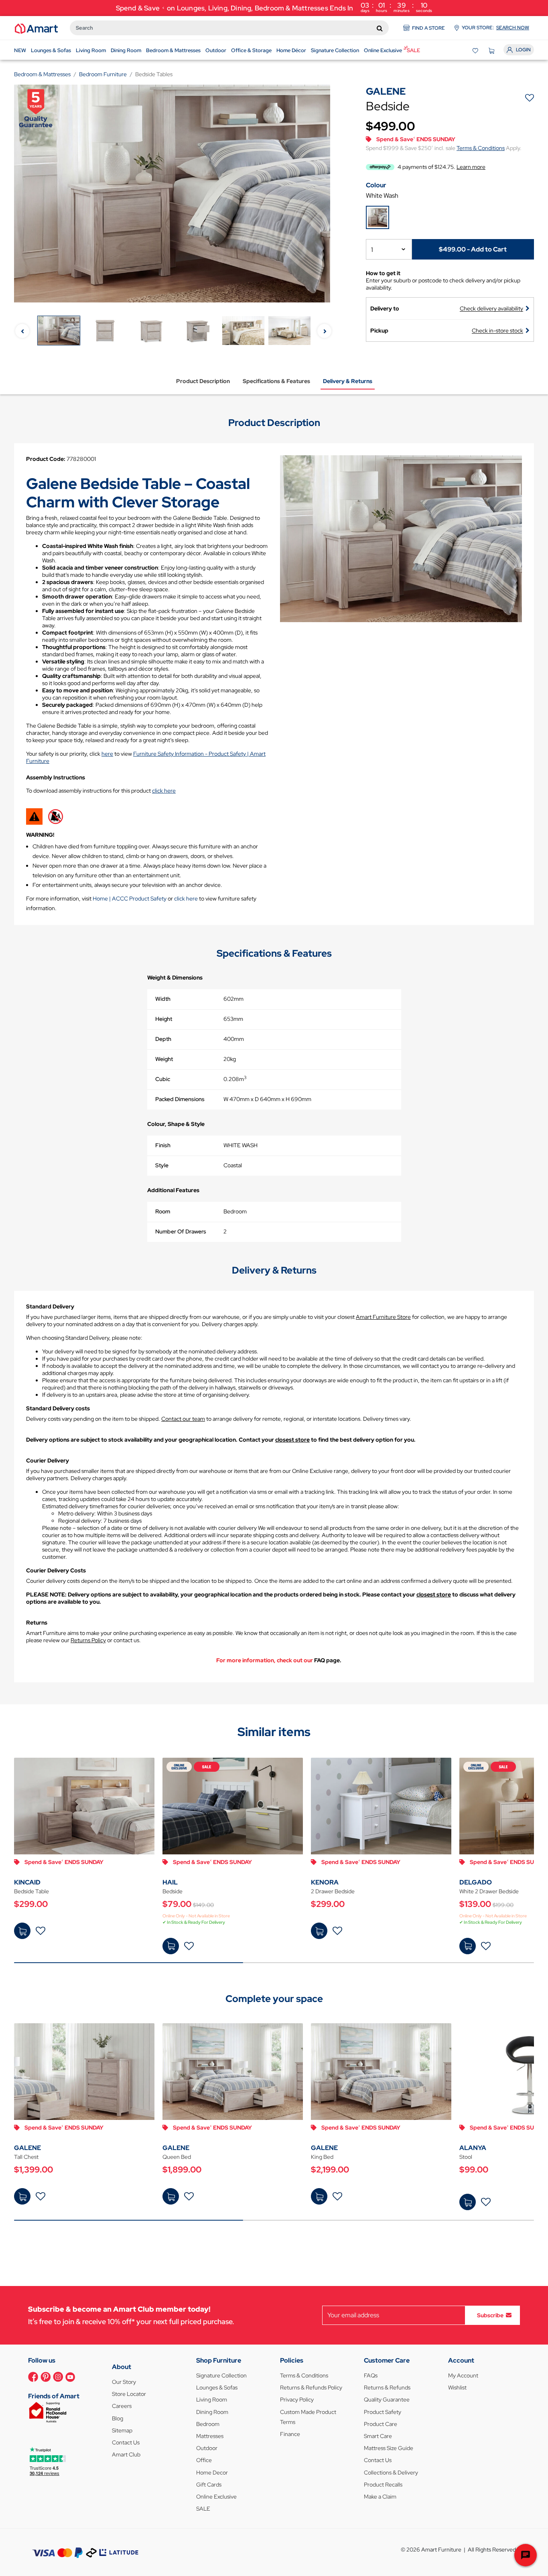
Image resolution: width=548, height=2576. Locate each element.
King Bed (322, 2157)
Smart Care (378, 2436)
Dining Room (212, 2412)
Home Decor (212, 2473)
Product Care (381, 2424)
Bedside (173, 1891)
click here (164, 791)
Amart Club (126, 2454)
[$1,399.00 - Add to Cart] (22, 2196)
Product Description (203, 381)
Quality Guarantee (387, 2400)
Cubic (163, 1079)
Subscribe (490, 2315)
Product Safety (383, 2412)
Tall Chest (26, 2157)
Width (163, 999)
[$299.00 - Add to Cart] (22, 1931)
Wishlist (457, 2387)
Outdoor (207, 2448)
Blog (118, 2418)
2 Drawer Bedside (333, 1891)
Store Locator (129, 2394)
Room (163, 1211)
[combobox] (229, 28)
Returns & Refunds (387, 2387)
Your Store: (495, 28)
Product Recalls (383, 2485)
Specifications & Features (276, 381)
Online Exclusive (216, 2497)
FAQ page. (328, 1660)
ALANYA (473, 2148)
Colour (376, 185)
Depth (163, 1039)
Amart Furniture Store (383, 1317)
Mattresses (210, 2436)
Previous (22, 331)
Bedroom (208, 2424)
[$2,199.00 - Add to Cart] (319, 2196)
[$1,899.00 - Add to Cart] (171, 2196)
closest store (292, 1440)
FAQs (371, 2375)
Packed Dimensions (180, 1099)
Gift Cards (209, 2485)
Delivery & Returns (348, 381)
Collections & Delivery (391, 2473)
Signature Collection (221, 2375)
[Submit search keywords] (380, 28)
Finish (163, 1145)
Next (324, 331)
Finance (290, 2434)
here (107, 754)
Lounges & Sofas (217, 2387)
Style (162, 1165)
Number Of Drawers (181, 1231)
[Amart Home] (36, 28)
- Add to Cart (473, 249)
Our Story (124, 2382)
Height (164, 1019)
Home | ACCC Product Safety (130, 899)
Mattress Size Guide (389, 2448)
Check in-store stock (497, 331)
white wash (382, 196)
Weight (164, 1059)
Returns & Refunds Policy (311, 2387)
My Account (463, 2375)
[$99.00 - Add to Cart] (468, 2202)
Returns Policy (88, 1640)
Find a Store (428, 28)
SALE (203, 2509)
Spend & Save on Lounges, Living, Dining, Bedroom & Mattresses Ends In (274, 7)
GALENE (27, 2148)
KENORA (325, 1882)
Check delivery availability (491, 308)
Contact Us (126, 2442)
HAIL (170, 1882)
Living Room (212, 2400)
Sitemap (122, 2430)
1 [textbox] (372, 250)
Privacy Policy (297, 2400)
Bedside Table (31, 1891)
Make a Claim (380, 2497)
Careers (122, 2406)
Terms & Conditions (481, 148)
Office (204, 2460)
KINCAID (27, 1882)
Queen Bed (177, 2157)
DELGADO (476, 1882)
